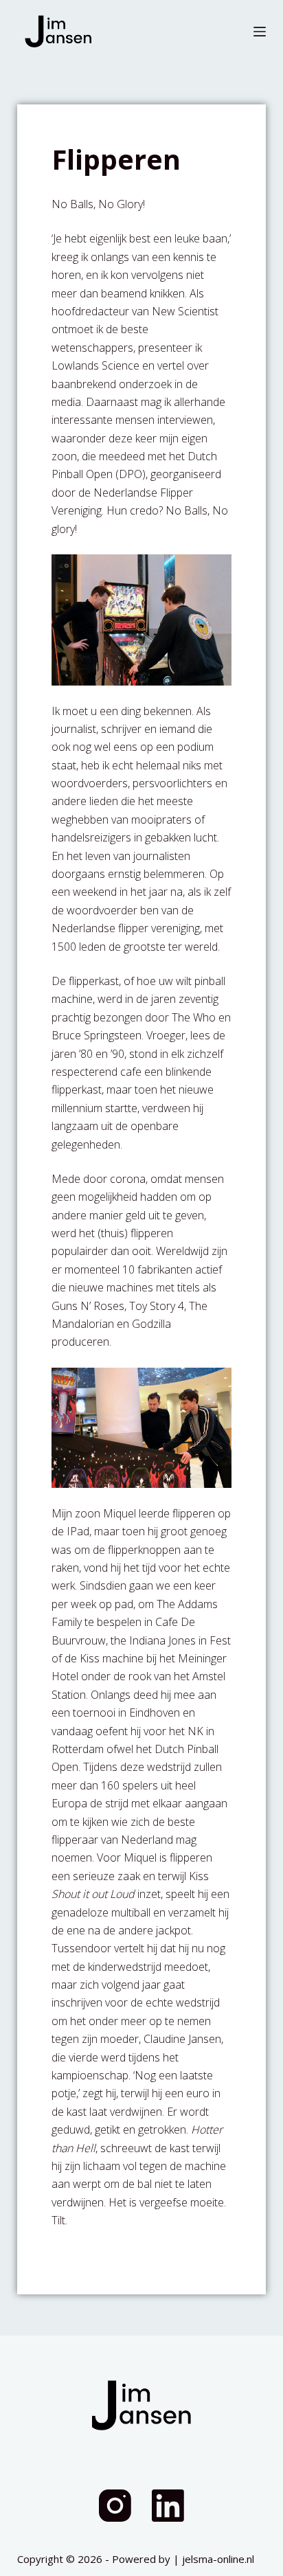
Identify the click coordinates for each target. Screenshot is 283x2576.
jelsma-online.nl (218, 2559)
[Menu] (260, 32)
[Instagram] (115, 2506)
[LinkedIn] (168, 2506)
